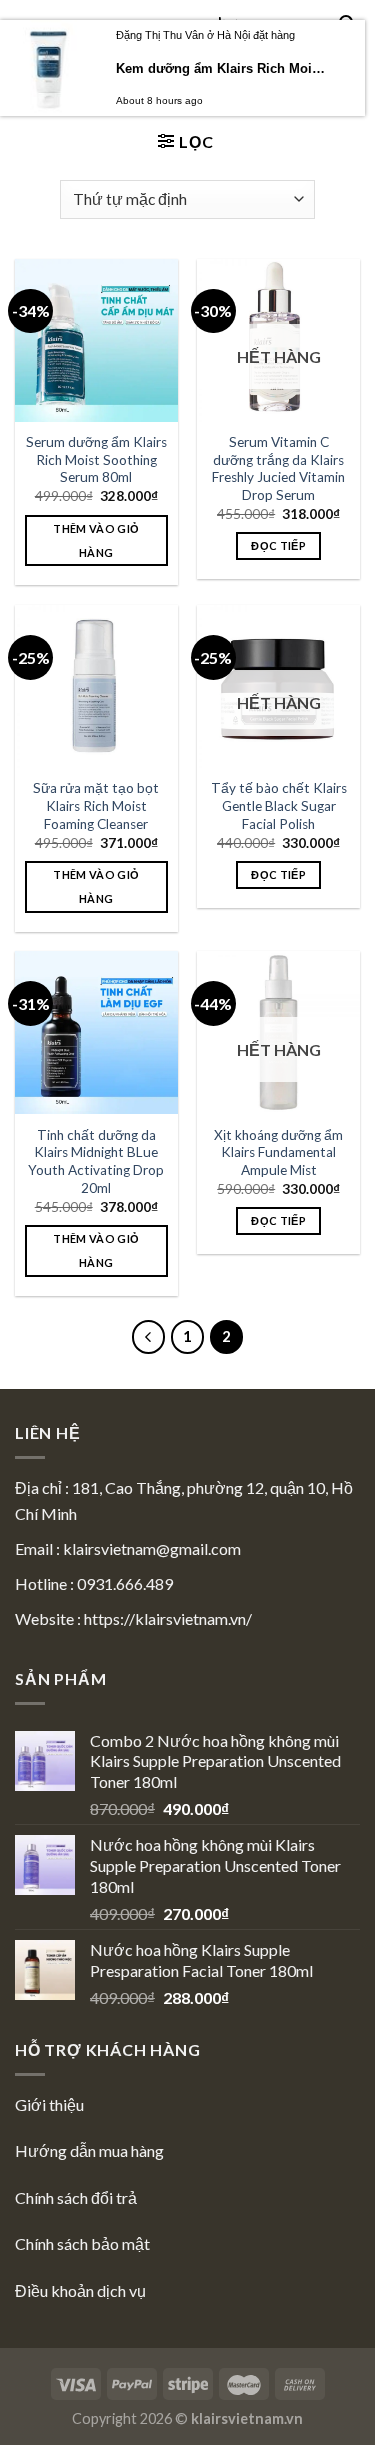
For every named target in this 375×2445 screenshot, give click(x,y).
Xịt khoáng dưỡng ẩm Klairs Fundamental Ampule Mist (278, 1152)
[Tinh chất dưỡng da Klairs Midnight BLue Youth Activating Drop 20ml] (96, 1032)
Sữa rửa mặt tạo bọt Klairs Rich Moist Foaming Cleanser (96, 805)
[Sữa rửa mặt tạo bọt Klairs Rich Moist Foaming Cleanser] (96, 686)
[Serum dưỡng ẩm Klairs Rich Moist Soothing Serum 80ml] (96, 340)
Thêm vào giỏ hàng (96, 540)
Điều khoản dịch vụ (80, 2290)
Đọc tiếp (278, 545)
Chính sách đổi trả (76, 2197)
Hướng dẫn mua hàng (89, 2150)
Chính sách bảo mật (82, 2243)
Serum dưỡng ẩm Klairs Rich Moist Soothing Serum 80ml (96, 459)
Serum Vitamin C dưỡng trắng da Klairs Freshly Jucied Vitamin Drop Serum (278, 468)
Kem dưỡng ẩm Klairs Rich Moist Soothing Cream (221, 68)
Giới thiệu (49, 2104)
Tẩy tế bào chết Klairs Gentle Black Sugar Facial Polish (279, 805)
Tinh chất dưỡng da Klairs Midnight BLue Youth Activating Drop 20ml (96, 1161)
